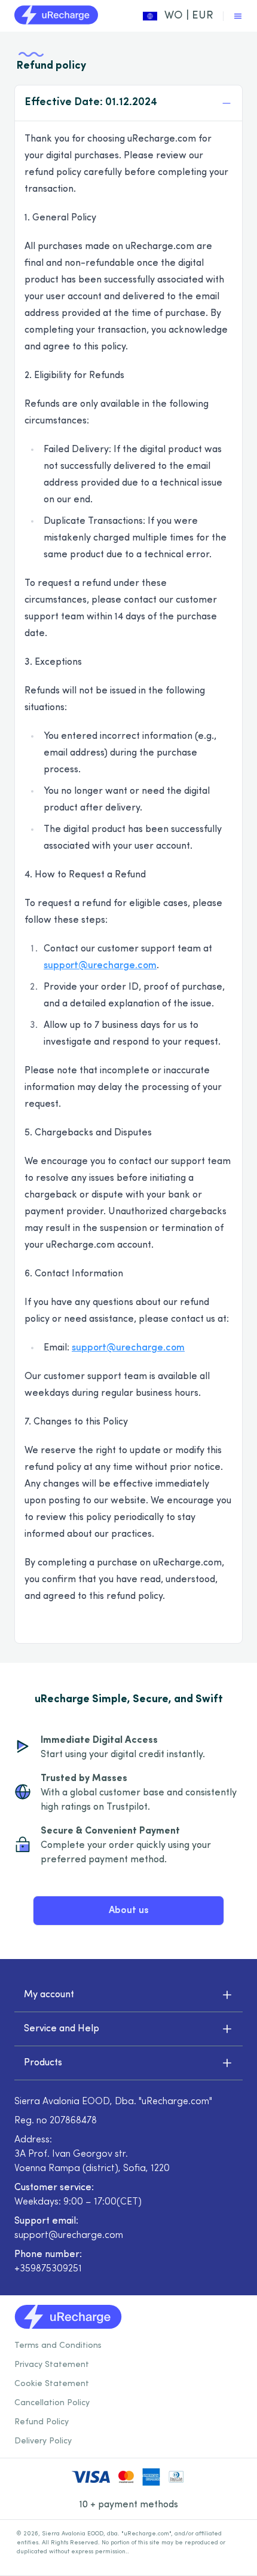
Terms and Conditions (58, 2346)
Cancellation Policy (52, 2403)
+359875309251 (48, 2269)
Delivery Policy (43, 2441)
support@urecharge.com (100, 966)
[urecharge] (56, 16)
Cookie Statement (52, 2384)
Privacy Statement (52, 2365)
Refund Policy (42, 2422)
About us (129, 1911)
